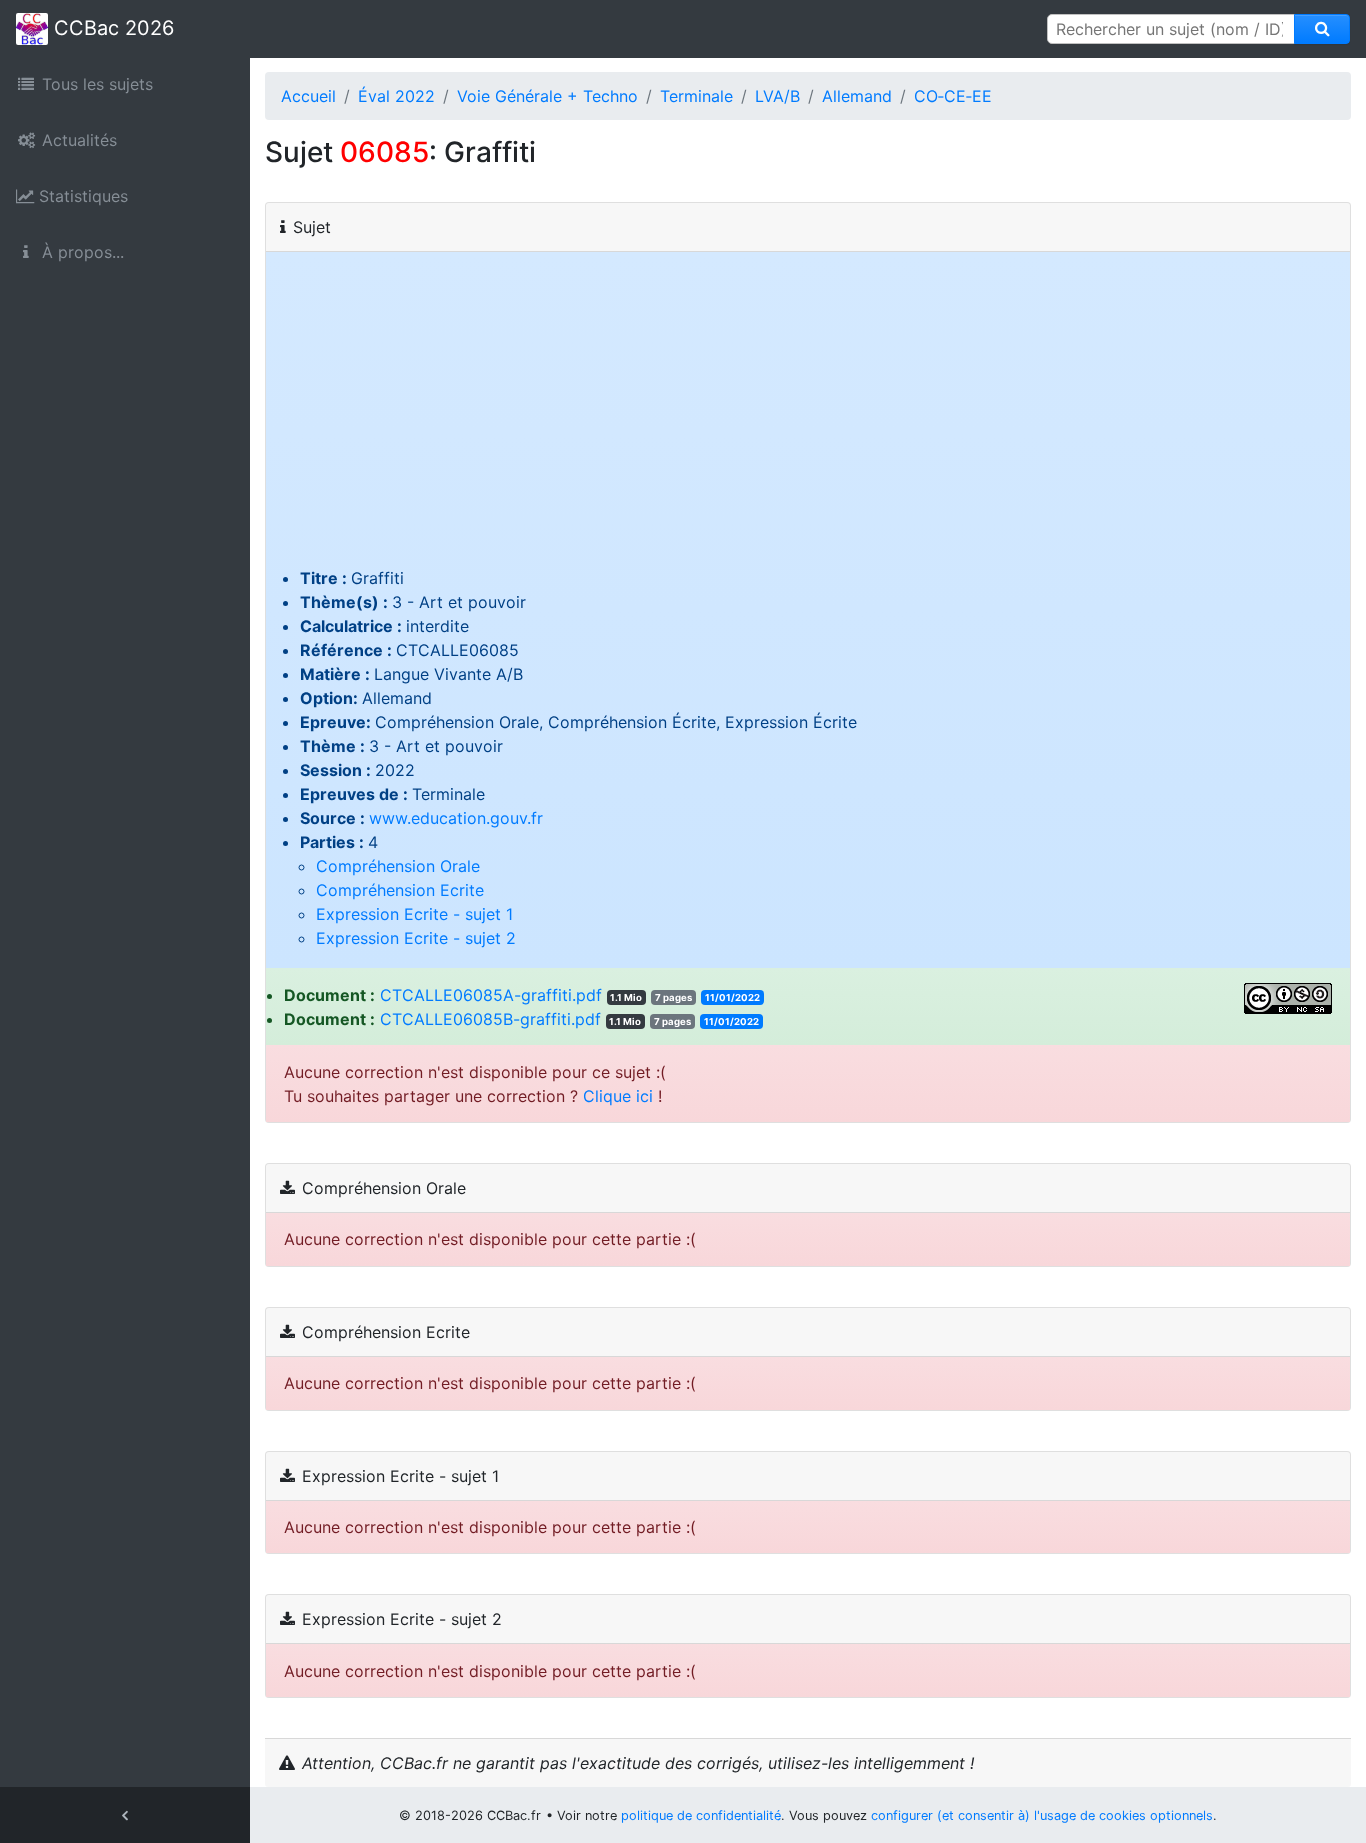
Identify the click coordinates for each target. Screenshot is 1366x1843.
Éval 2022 (396, 96)
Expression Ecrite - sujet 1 (414, 914)
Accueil (308, 96)
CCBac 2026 (111, 28)
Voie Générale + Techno (547, 96)
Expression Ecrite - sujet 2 (416, 938)
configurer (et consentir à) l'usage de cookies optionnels (1042, 1815)
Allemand (857, 96)
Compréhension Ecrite (400, 890)
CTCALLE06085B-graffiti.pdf (490, 1019)
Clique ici (618, 1096)
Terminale (696, 96)
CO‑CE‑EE (953, 96)
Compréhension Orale (398, 866)
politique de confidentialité (701, 1815)
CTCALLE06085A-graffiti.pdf (491, 995)
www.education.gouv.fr (456, 818)
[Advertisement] (808, 416)
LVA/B (777, 96)
